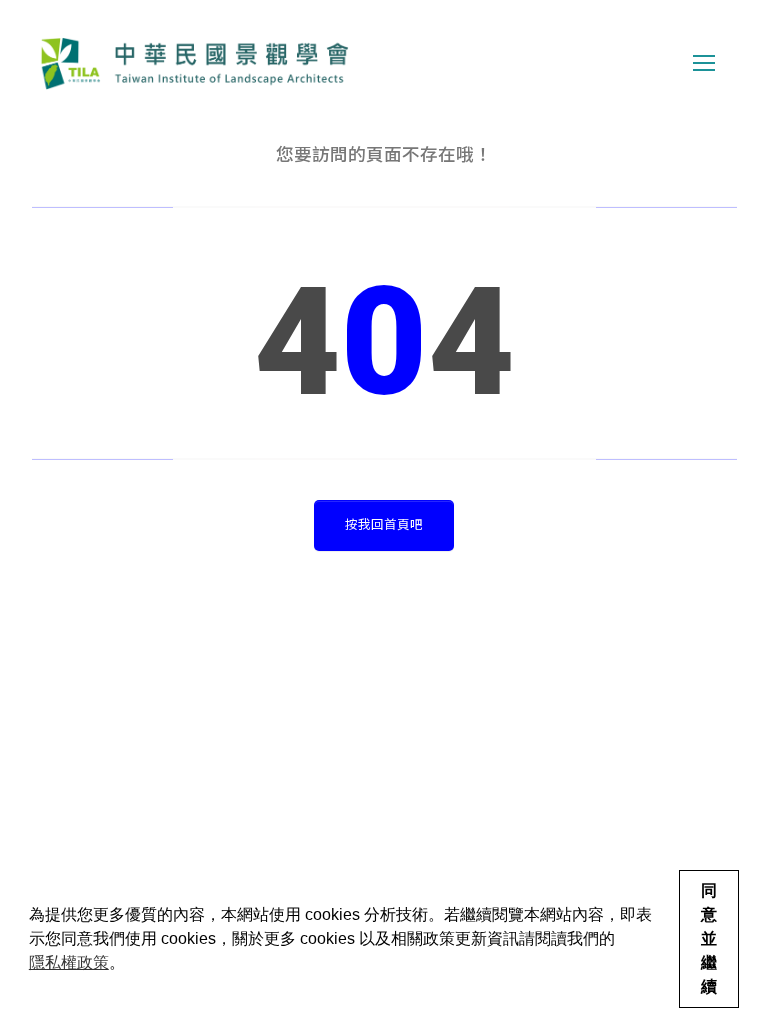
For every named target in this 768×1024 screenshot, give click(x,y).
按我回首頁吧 (384, 524)
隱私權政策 (69, 962)
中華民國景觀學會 (194, 63)
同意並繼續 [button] (709, 938)
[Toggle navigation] (704, 63)
